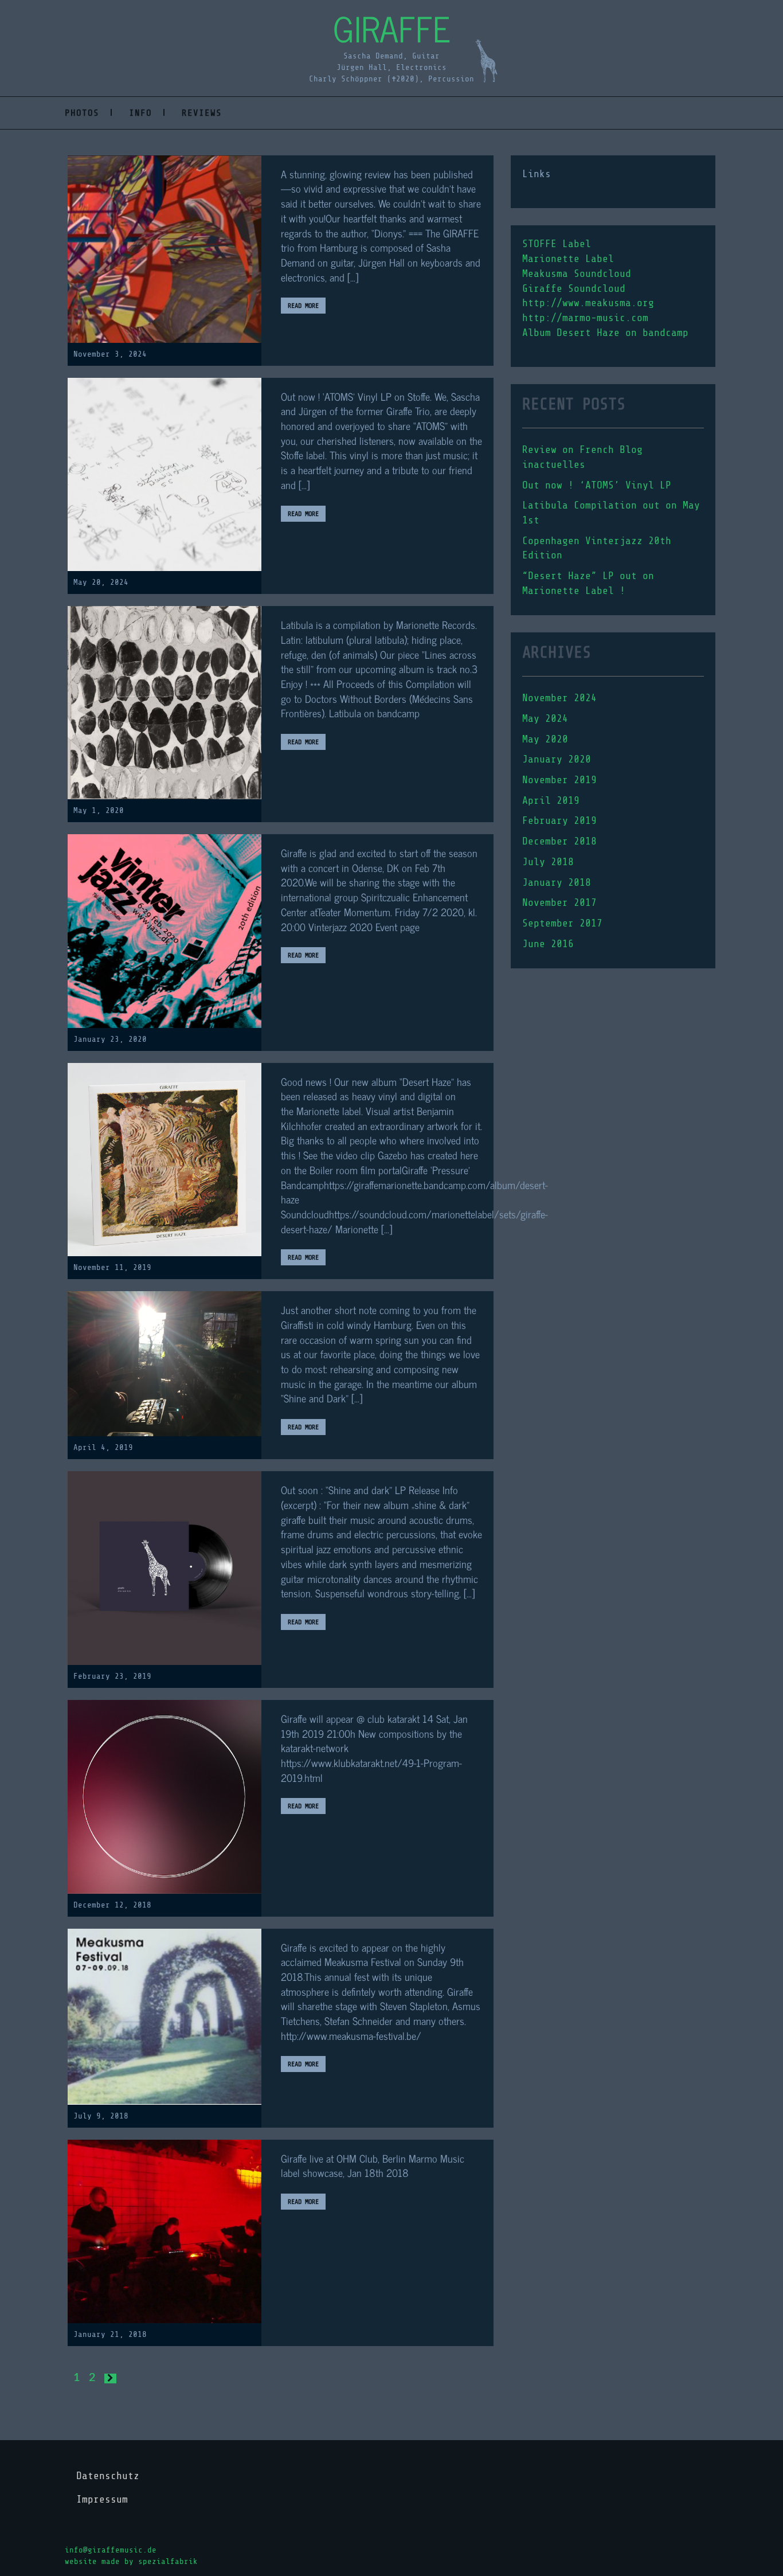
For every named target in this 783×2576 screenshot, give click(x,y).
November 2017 (559, 902)
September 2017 (562, 923)
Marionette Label (568, 259)
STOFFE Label (557, 244)
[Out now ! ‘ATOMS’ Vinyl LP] (165, 474)
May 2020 (545, 739)
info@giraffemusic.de (111, 2550)
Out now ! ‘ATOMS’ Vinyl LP (597, 485)
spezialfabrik (168, 2561)
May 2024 (545, 718)
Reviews (202, 113)
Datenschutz (108, 2476)
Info (140, 113)
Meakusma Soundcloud (577, 273)
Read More (303, 306)
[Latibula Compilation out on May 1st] (165, 702)
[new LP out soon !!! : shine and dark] (165, 1568)
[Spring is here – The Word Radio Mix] (165, 1363)
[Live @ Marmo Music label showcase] (165, 2231)
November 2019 (559, 780)
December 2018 (559, 841)
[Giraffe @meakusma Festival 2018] (165, 2016)
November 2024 (559, 698)
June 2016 (548, 944)
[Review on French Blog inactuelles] (165, 249)
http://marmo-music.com (585, 318)
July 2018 (548, 862)
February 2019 (559, 820)
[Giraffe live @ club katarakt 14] (165, 1796)
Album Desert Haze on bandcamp (605, 333)
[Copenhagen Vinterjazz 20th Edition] (165, 930)
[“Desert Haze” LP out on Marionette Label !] (165, 1159)
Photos (82, 113)
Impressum (102, 2499)
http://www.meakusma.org (588, 303)
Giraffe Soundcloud (574, 288)
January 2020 (557, 759)
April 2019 (551, 800)
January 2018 (557, 882)
